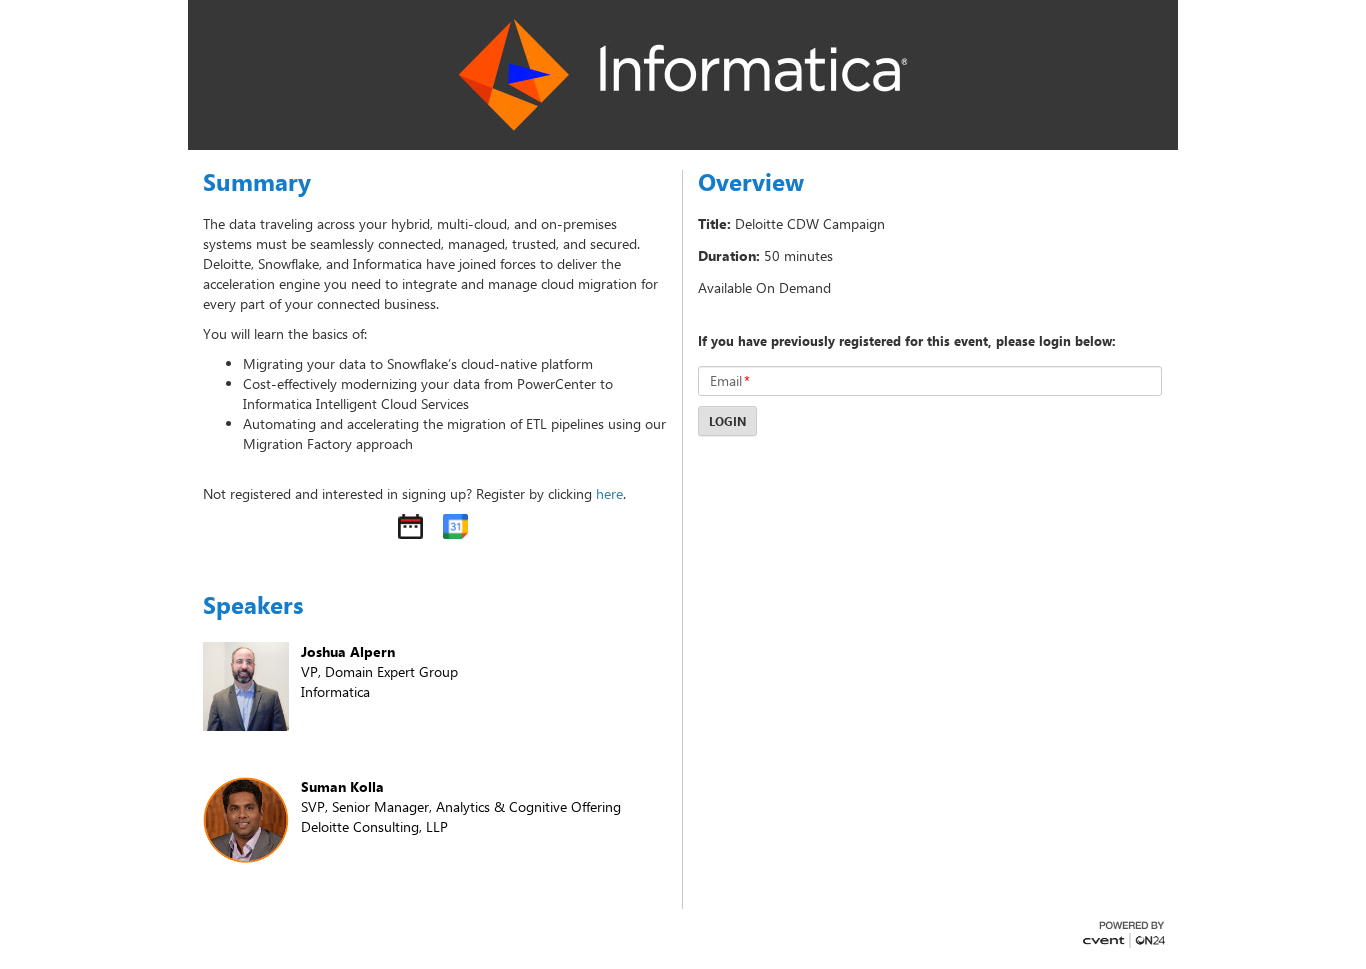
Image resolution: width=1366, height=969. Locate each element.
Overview (751, 182)
